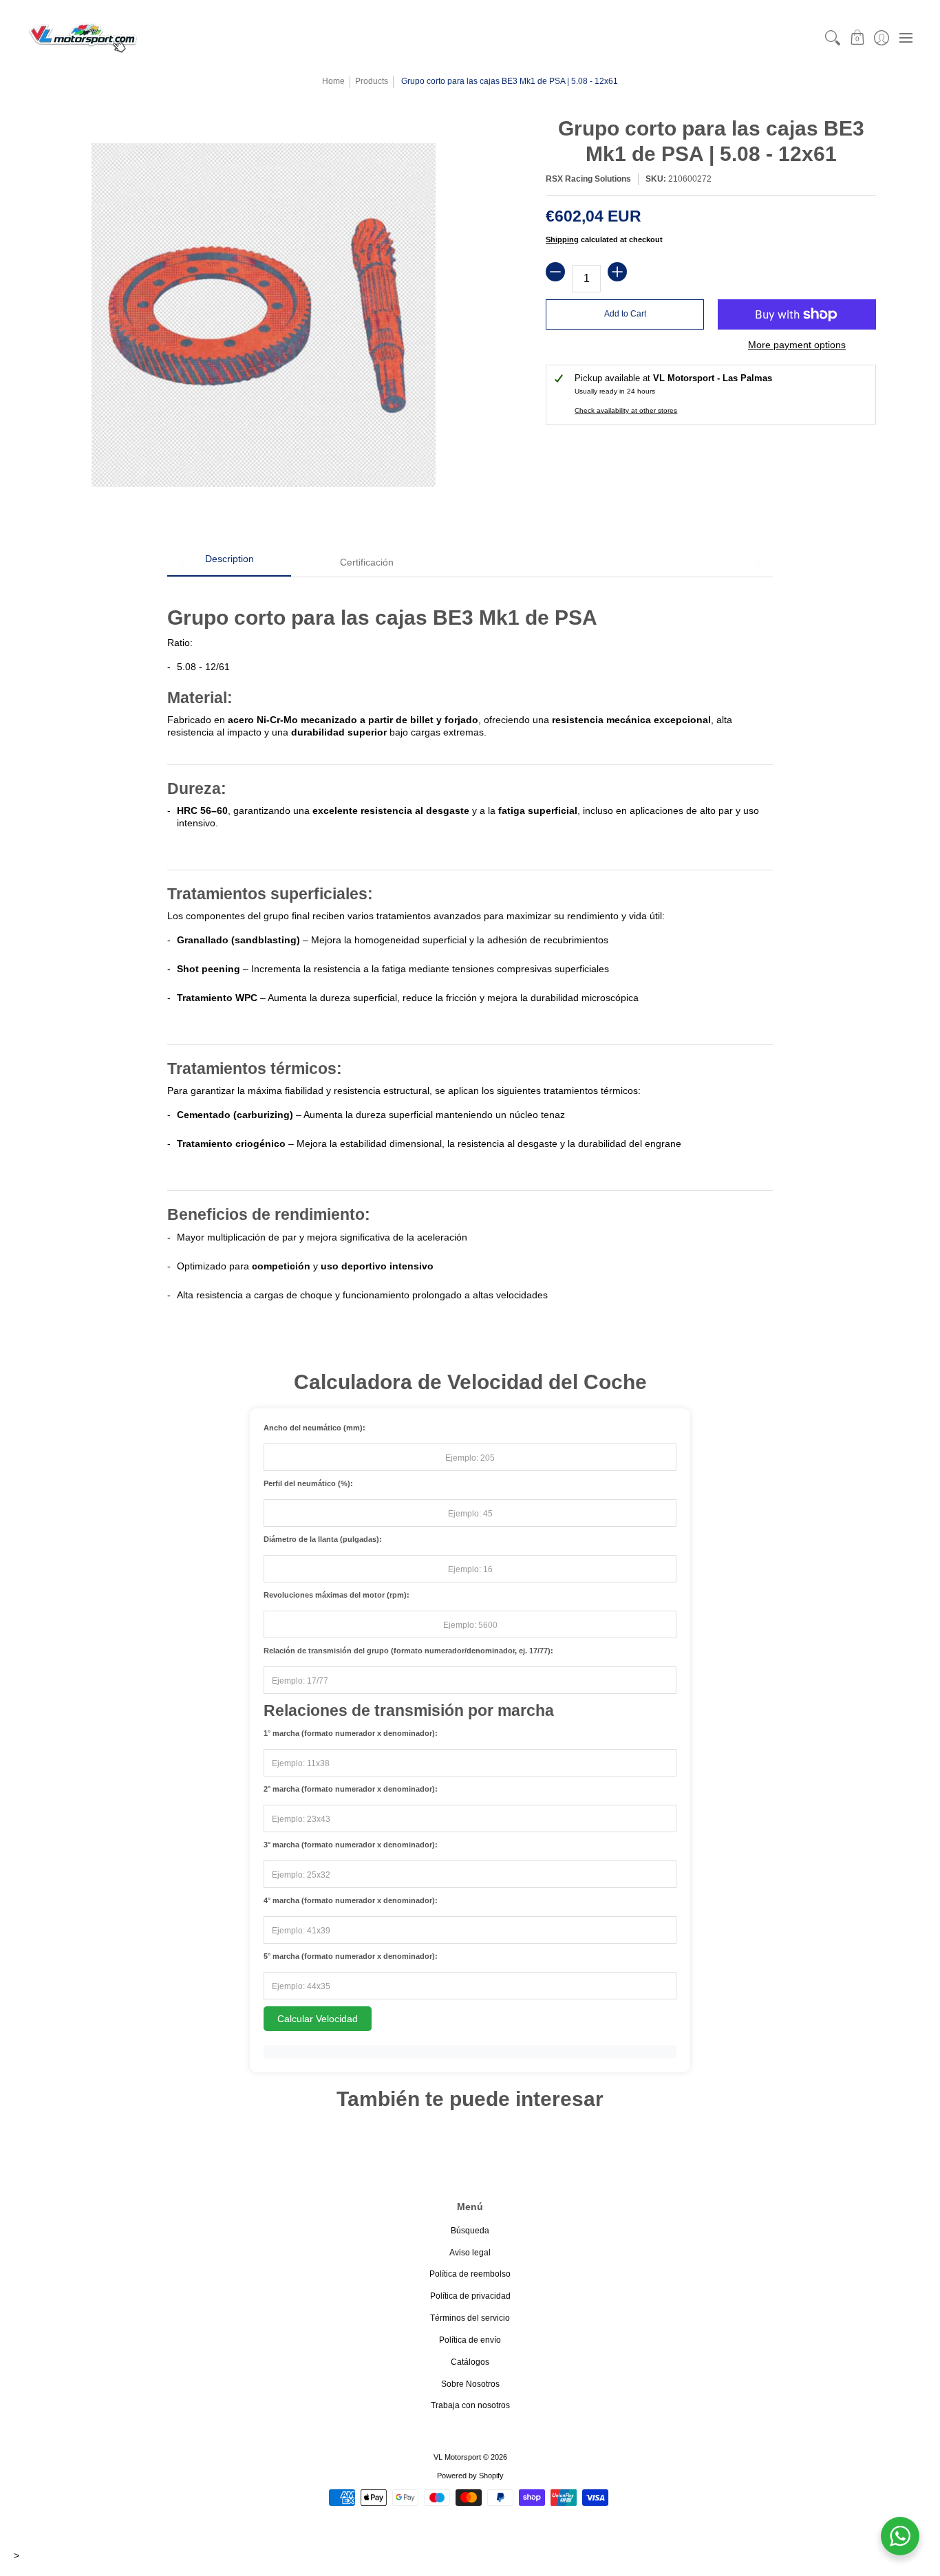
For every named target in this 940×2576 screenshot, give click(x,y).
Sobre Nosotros (470, 2384)
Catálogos (470, 2362)
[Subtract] (555, 272)
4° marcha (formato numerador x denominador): (351, 1900)
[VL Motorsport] (83, 37)
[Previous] (183, 563)
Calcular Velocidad (318, 2019)
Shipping (562, 239)
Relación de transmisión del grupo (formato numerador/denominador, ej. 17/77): (408, 1651)
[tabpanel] (470, 952)
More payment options (797, 345)
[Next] (757, 563)
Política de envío (470, 2340)
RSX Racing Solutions (588, 179)
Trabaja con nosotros (470, 2405)
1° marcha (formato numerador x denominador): (351, 1733)
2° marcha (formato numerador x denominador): (351, 1789)
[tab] (229, 563)
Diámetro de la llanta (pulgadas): (323, 1539)
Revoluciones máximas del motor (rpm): (337, 1595)
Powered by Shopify (470, 2476)
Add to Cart (625, 314)
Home (333, 81)
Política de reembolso (470, 2274)
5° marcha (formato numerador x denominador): (351, 1956)
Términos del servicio (470, 2318)
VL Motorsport (457, 2457)
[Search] (833, 37)
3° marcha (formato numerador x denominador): (351, 1845)
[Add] (617, 272)
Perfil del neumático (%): (308, 1483)
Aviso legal (470, 2253)
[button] (857, 37)
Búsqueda (470, 2231)
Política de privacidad (470, 2296)
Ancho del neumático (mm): (314, 1428)
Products (372, 81)
